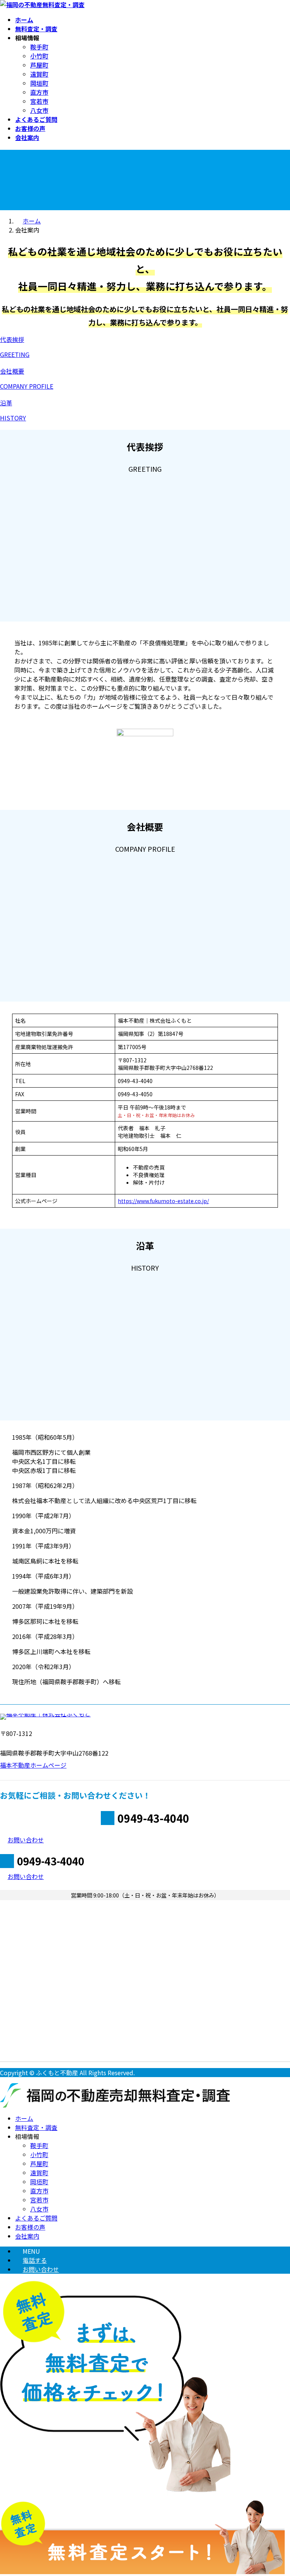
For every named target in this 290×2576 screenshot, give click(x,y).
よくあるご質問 (36, 2218)
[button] (145, 347)
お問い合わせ (41, 2269)
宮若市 (39, 101)
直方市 (39, 92)
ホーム (24, 2118)
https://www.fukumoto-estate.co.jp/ (163, 1201)
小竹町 (39, 56)
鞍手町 (39, 47)
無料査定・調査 (36, 2127)
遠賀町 (39, 74)
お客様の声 (30, 2227)
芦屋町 (39, 65)
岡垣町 (39, 83)
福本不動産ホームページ (33, 1765)
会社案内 (27, 2236)
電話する (35, 2260)
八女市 (39, 110)
